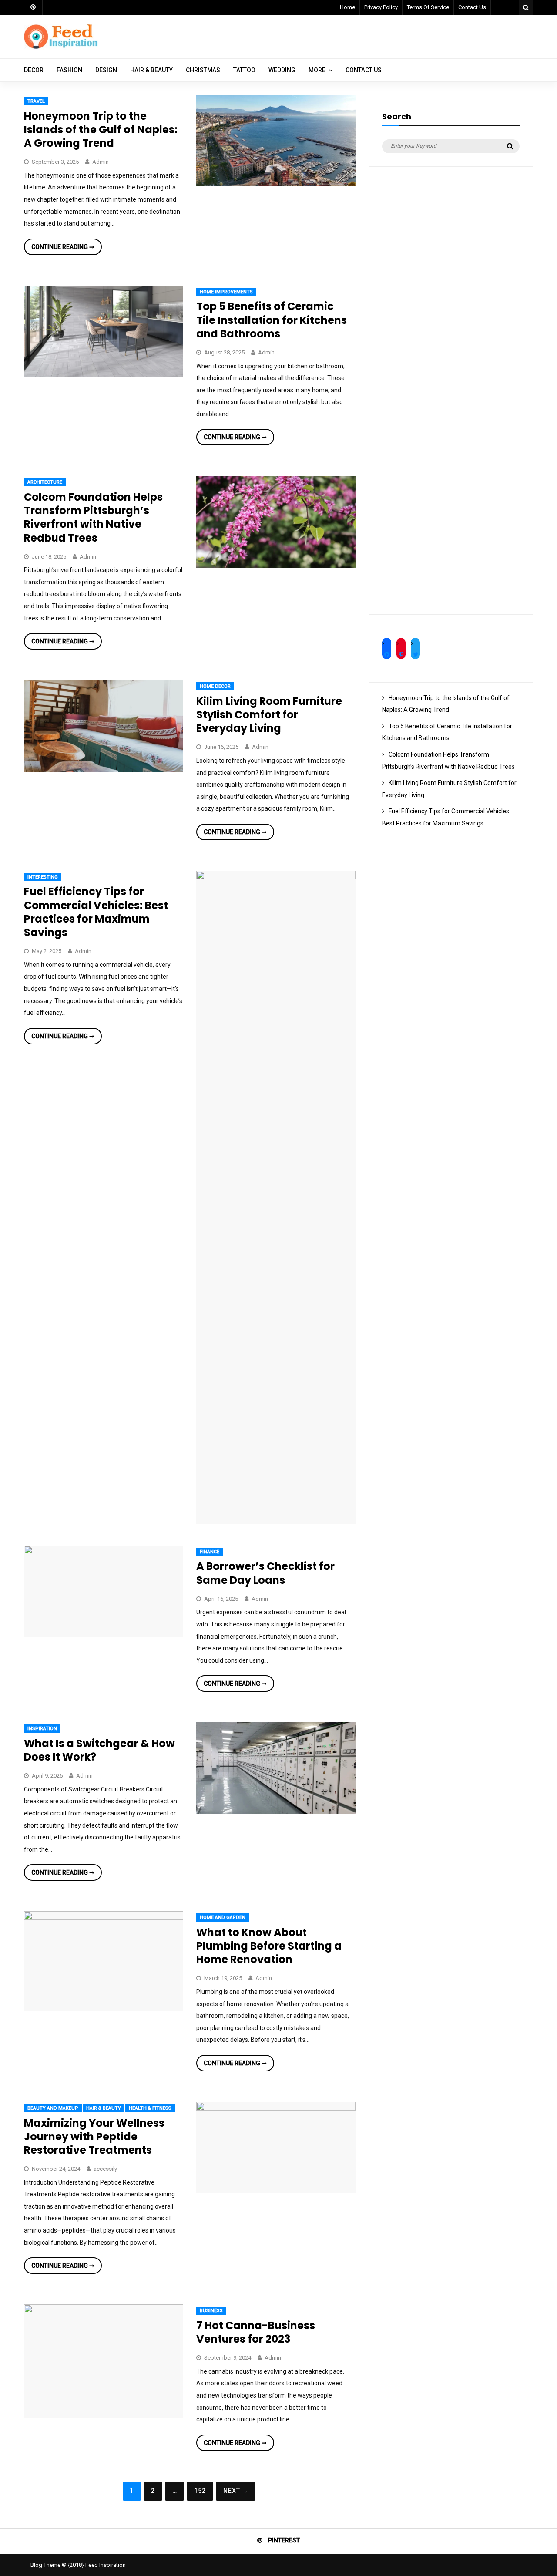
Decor (34, 70)
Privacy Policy (381, 7)
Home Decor (215, 686)
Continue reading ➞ (67, 249)
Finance (210, 1552)
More (317, 70)
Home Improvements (226, 292)
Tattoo (244, 70)
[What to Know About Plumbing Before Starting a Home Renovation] (104, 1918)
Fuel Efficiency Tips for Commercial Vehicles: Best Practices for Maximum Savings (96, 912)
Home (347, 7)
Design (106, 70)
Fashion (69, 70)
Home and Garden (223, 1918)
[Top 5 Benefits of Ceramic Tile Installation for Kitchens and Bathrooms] (104, 375)
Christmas (203, 70)
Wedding (282, 70)
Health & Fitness (150, 2108)
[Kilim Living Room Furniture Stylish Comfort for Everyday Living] (104, 770)
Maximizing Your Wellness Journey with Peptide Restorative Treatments (94, 2137)
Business (211, 2311)
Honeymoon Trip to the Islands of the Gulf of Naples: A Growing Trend (101, 130)
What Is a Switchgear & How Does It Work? (99, 1750)
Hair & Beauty (151, 70)
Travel (36, 101)
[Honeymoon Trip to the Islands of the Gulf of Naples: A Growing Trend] (276, 184)
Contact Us (472, 7)
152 (200, 2491)
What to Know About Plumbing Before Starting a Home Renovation (269, 1946)
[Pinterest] (33, 7)
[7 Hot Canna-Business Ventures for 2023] (104, 2311)
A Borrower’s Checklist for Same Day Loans (265, 1573)
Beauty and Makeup (53, 2108)
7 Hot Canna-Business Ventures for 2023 (256, 2332)
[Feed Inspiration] (61, 47)
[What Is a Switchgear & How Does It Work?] (276, 1812)
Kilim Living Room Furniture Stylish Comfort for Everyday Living (269, 715)
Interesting (43, 877)
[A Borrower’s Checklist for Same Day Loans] (104, 1552)
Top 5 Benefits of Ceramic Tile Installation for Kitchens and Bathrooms (272, 320)
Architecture (45, 482)
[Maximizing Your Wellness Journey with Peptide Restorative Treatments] (276, 2108)
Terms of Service (428, 7)
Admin (101, 162)
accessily (105, 2169)
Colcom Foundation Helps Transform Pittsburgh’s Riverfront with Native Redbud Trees (93, 517)
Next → (236, 2491)
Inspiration (42, 1729)
